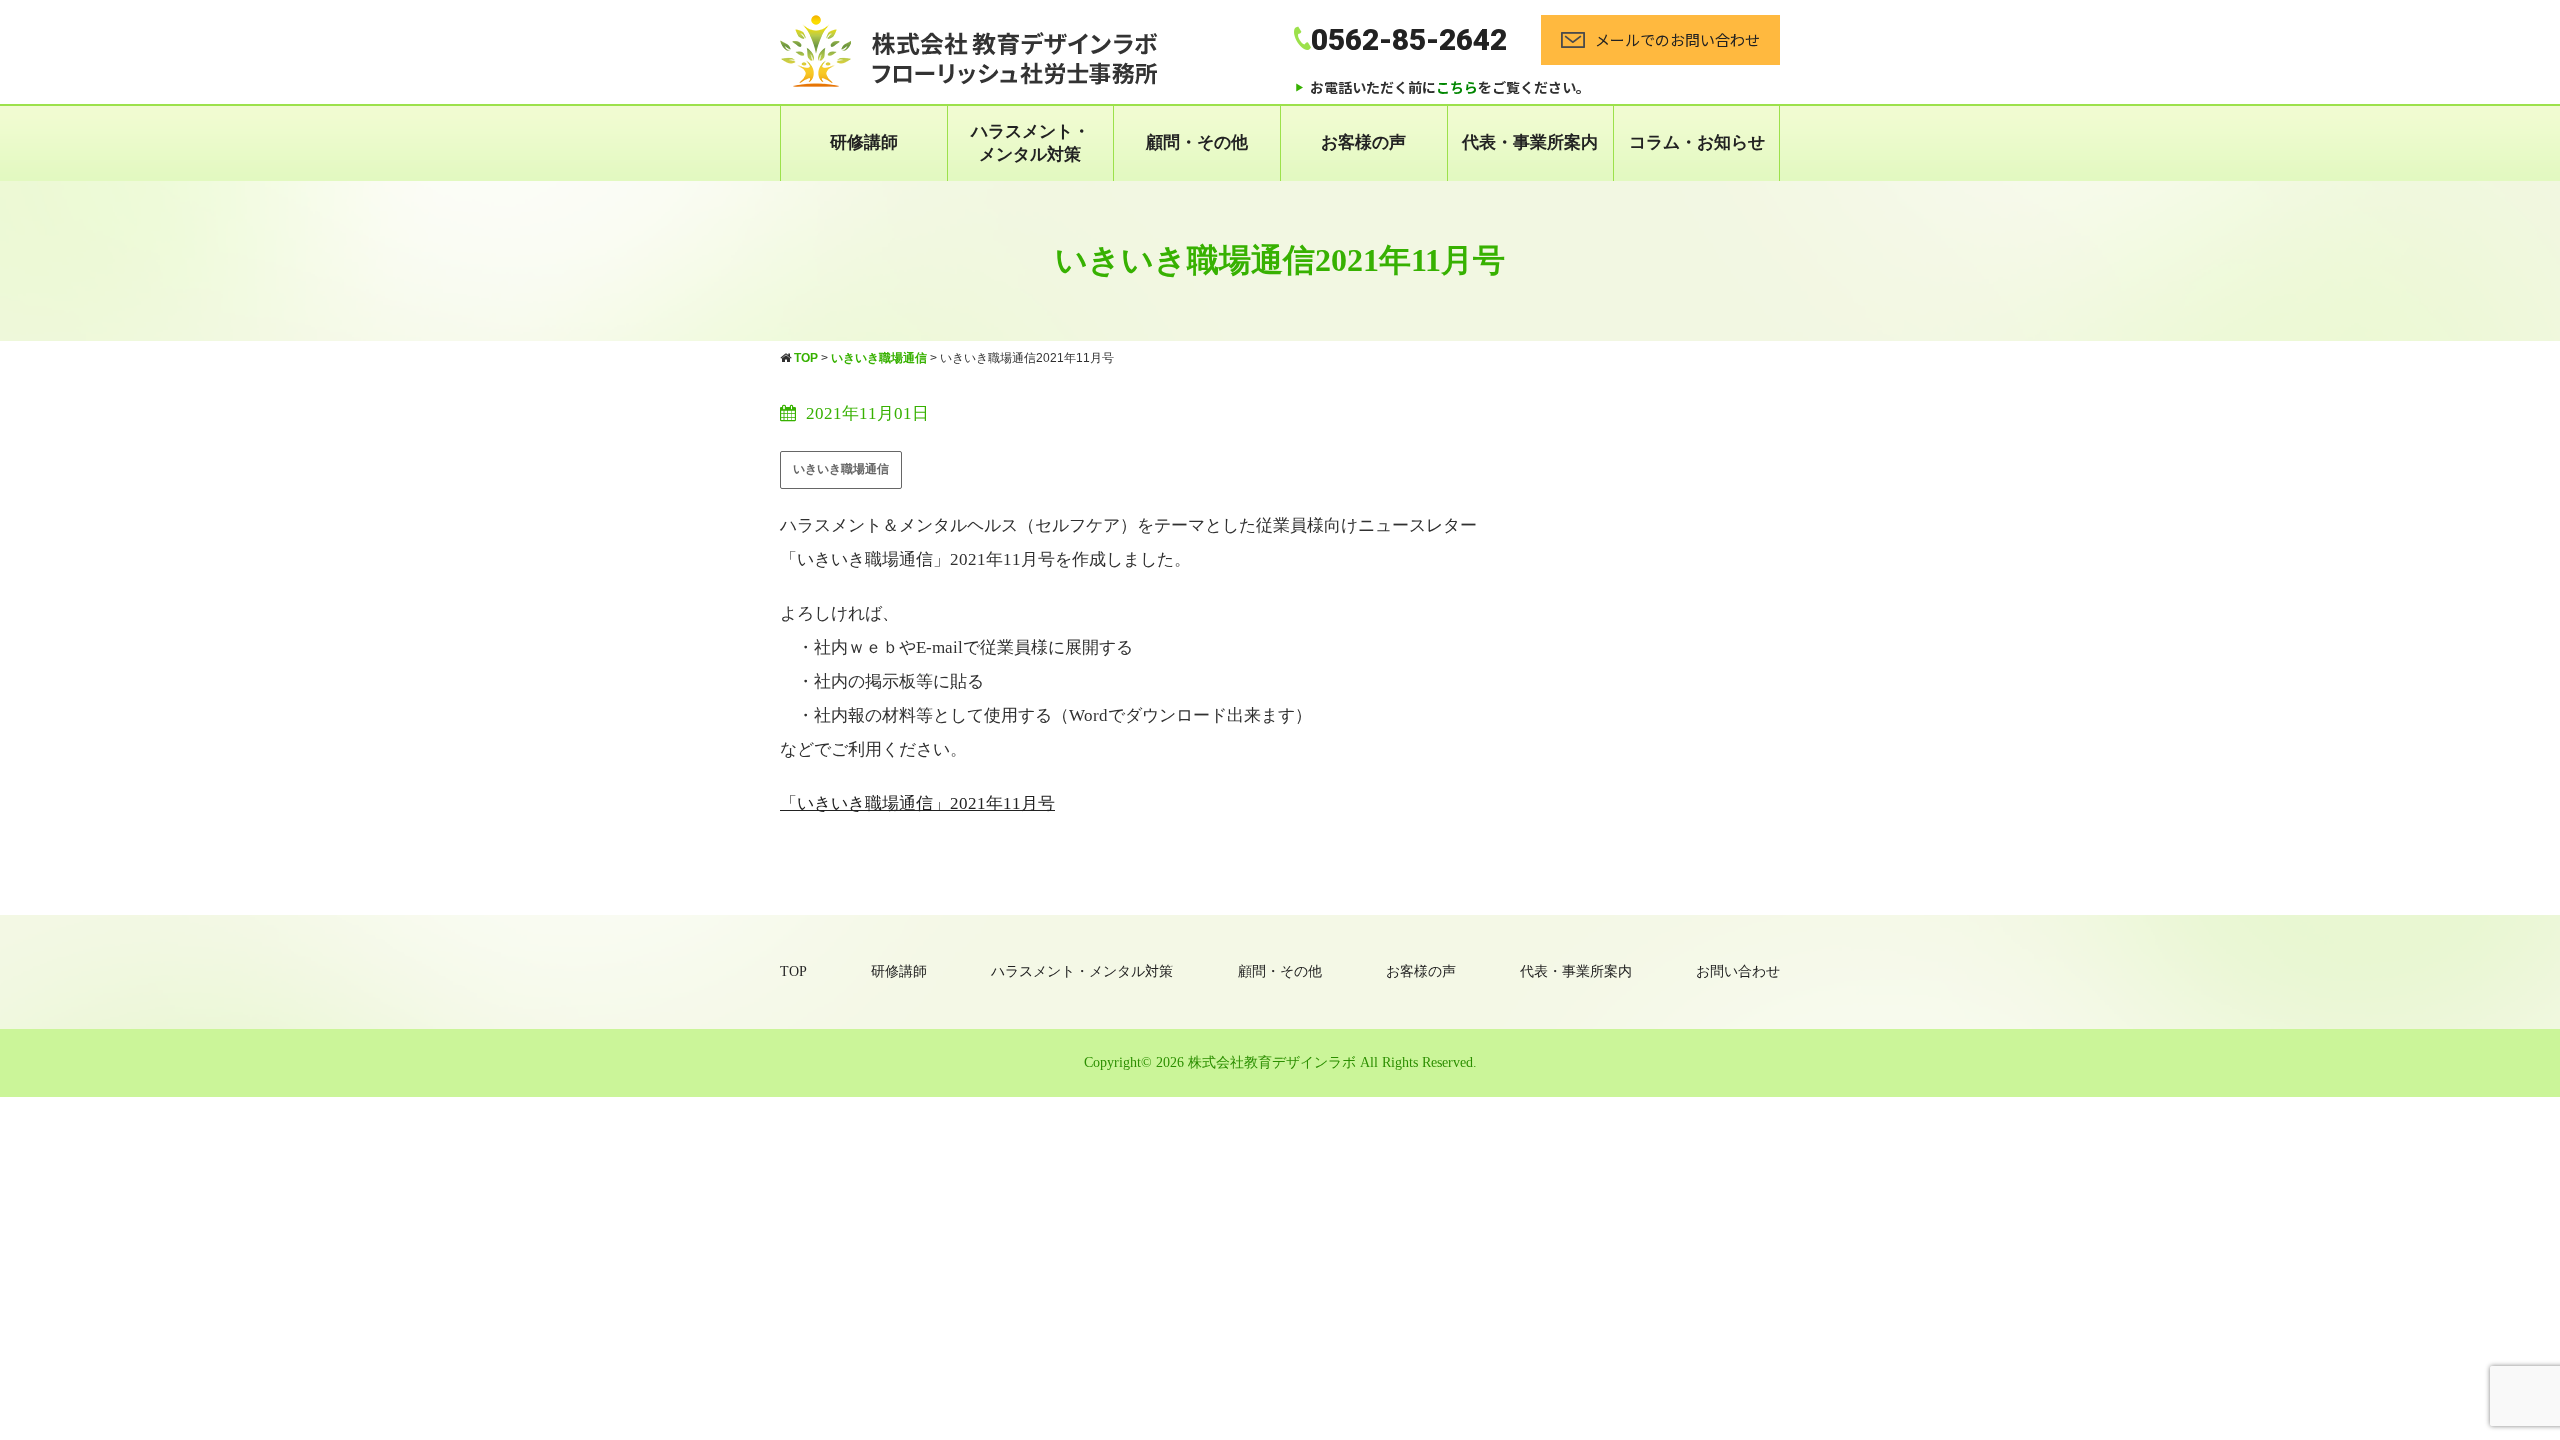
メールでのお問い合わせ (1677, 39)
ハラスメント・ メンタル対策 (1030, 142)
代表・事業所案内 (1530, 142)
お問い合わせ (1738, 971)
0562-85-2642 (1409, 39)
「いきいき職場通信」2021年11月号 (917, 803)
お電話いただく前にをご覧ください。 (1450, 87)
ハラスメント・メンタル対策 (1082, 971)
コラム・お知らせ (1697, 142)
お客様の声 (1363, 142)
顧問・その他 (1197, 142)
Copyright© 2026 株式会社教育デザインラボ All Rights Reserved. (1280, 1062)
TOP (793, 971)
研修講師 (864, 142)
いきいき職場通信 (841, 469)
